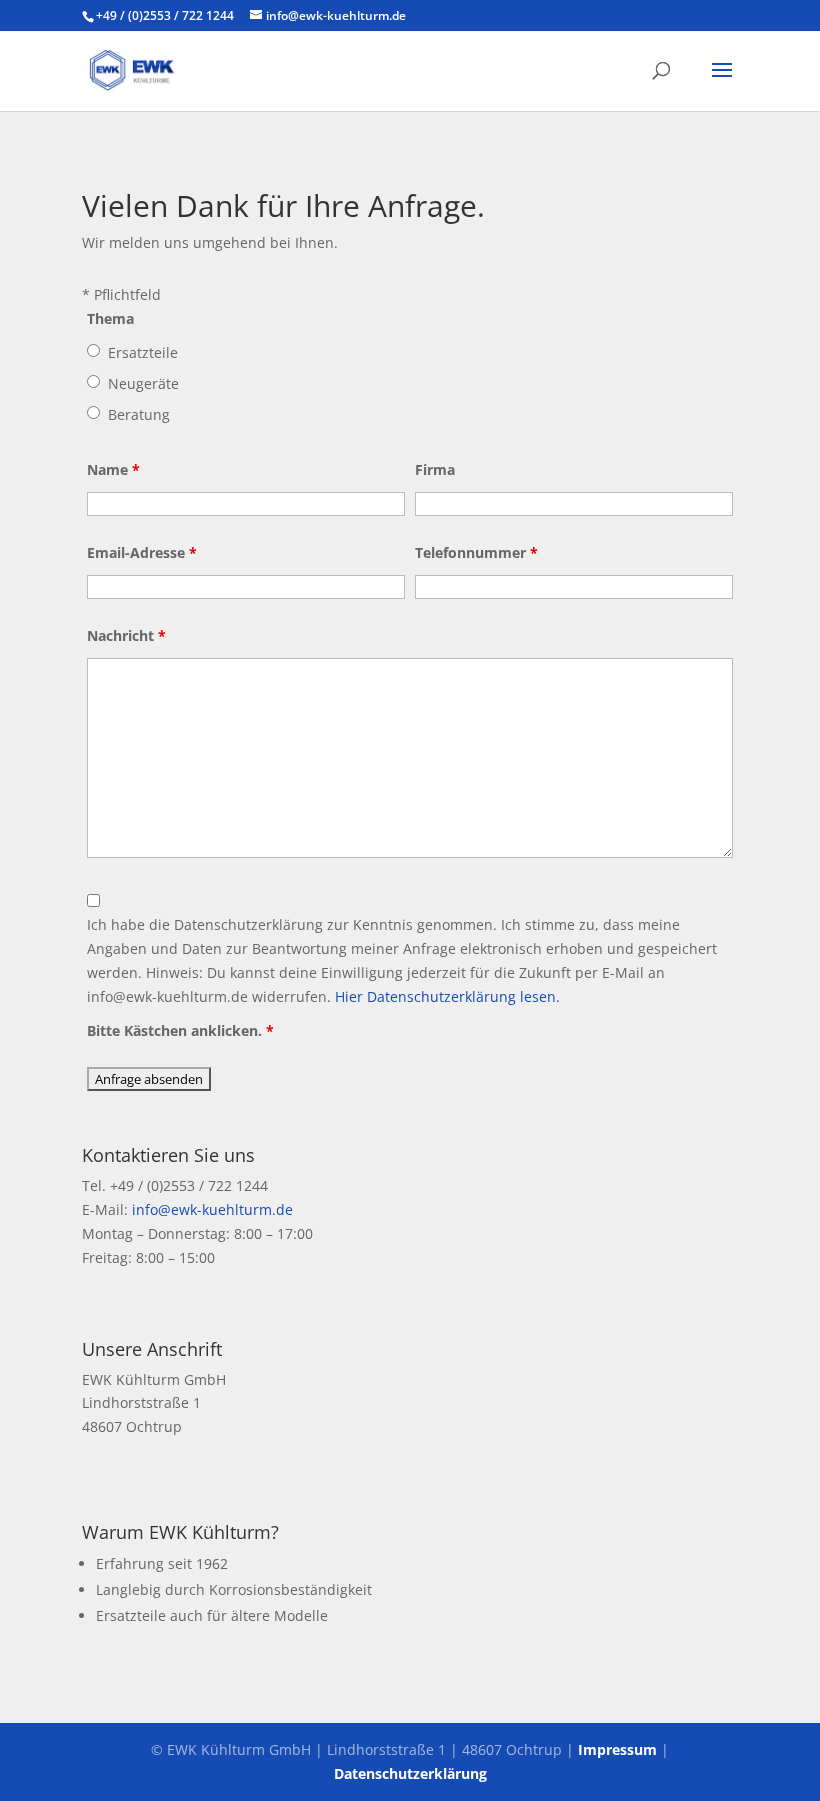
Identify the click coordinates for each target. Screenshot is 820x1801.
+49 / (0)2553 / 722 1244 (165, 15)
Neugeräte (143, 383)
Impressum (617, 1749)
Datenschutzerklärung (410, 1773)
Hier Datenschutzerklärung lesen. (447, 996)
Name (113, 469)
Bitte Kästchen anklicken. (180, 1030)
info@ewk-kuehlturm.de (212, 1209)
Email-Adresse (142, 552)
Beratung (139, 414)
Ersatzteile (143, 352)
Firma (435, 469)
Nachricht (126, 635)
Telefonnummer (476, 552)
